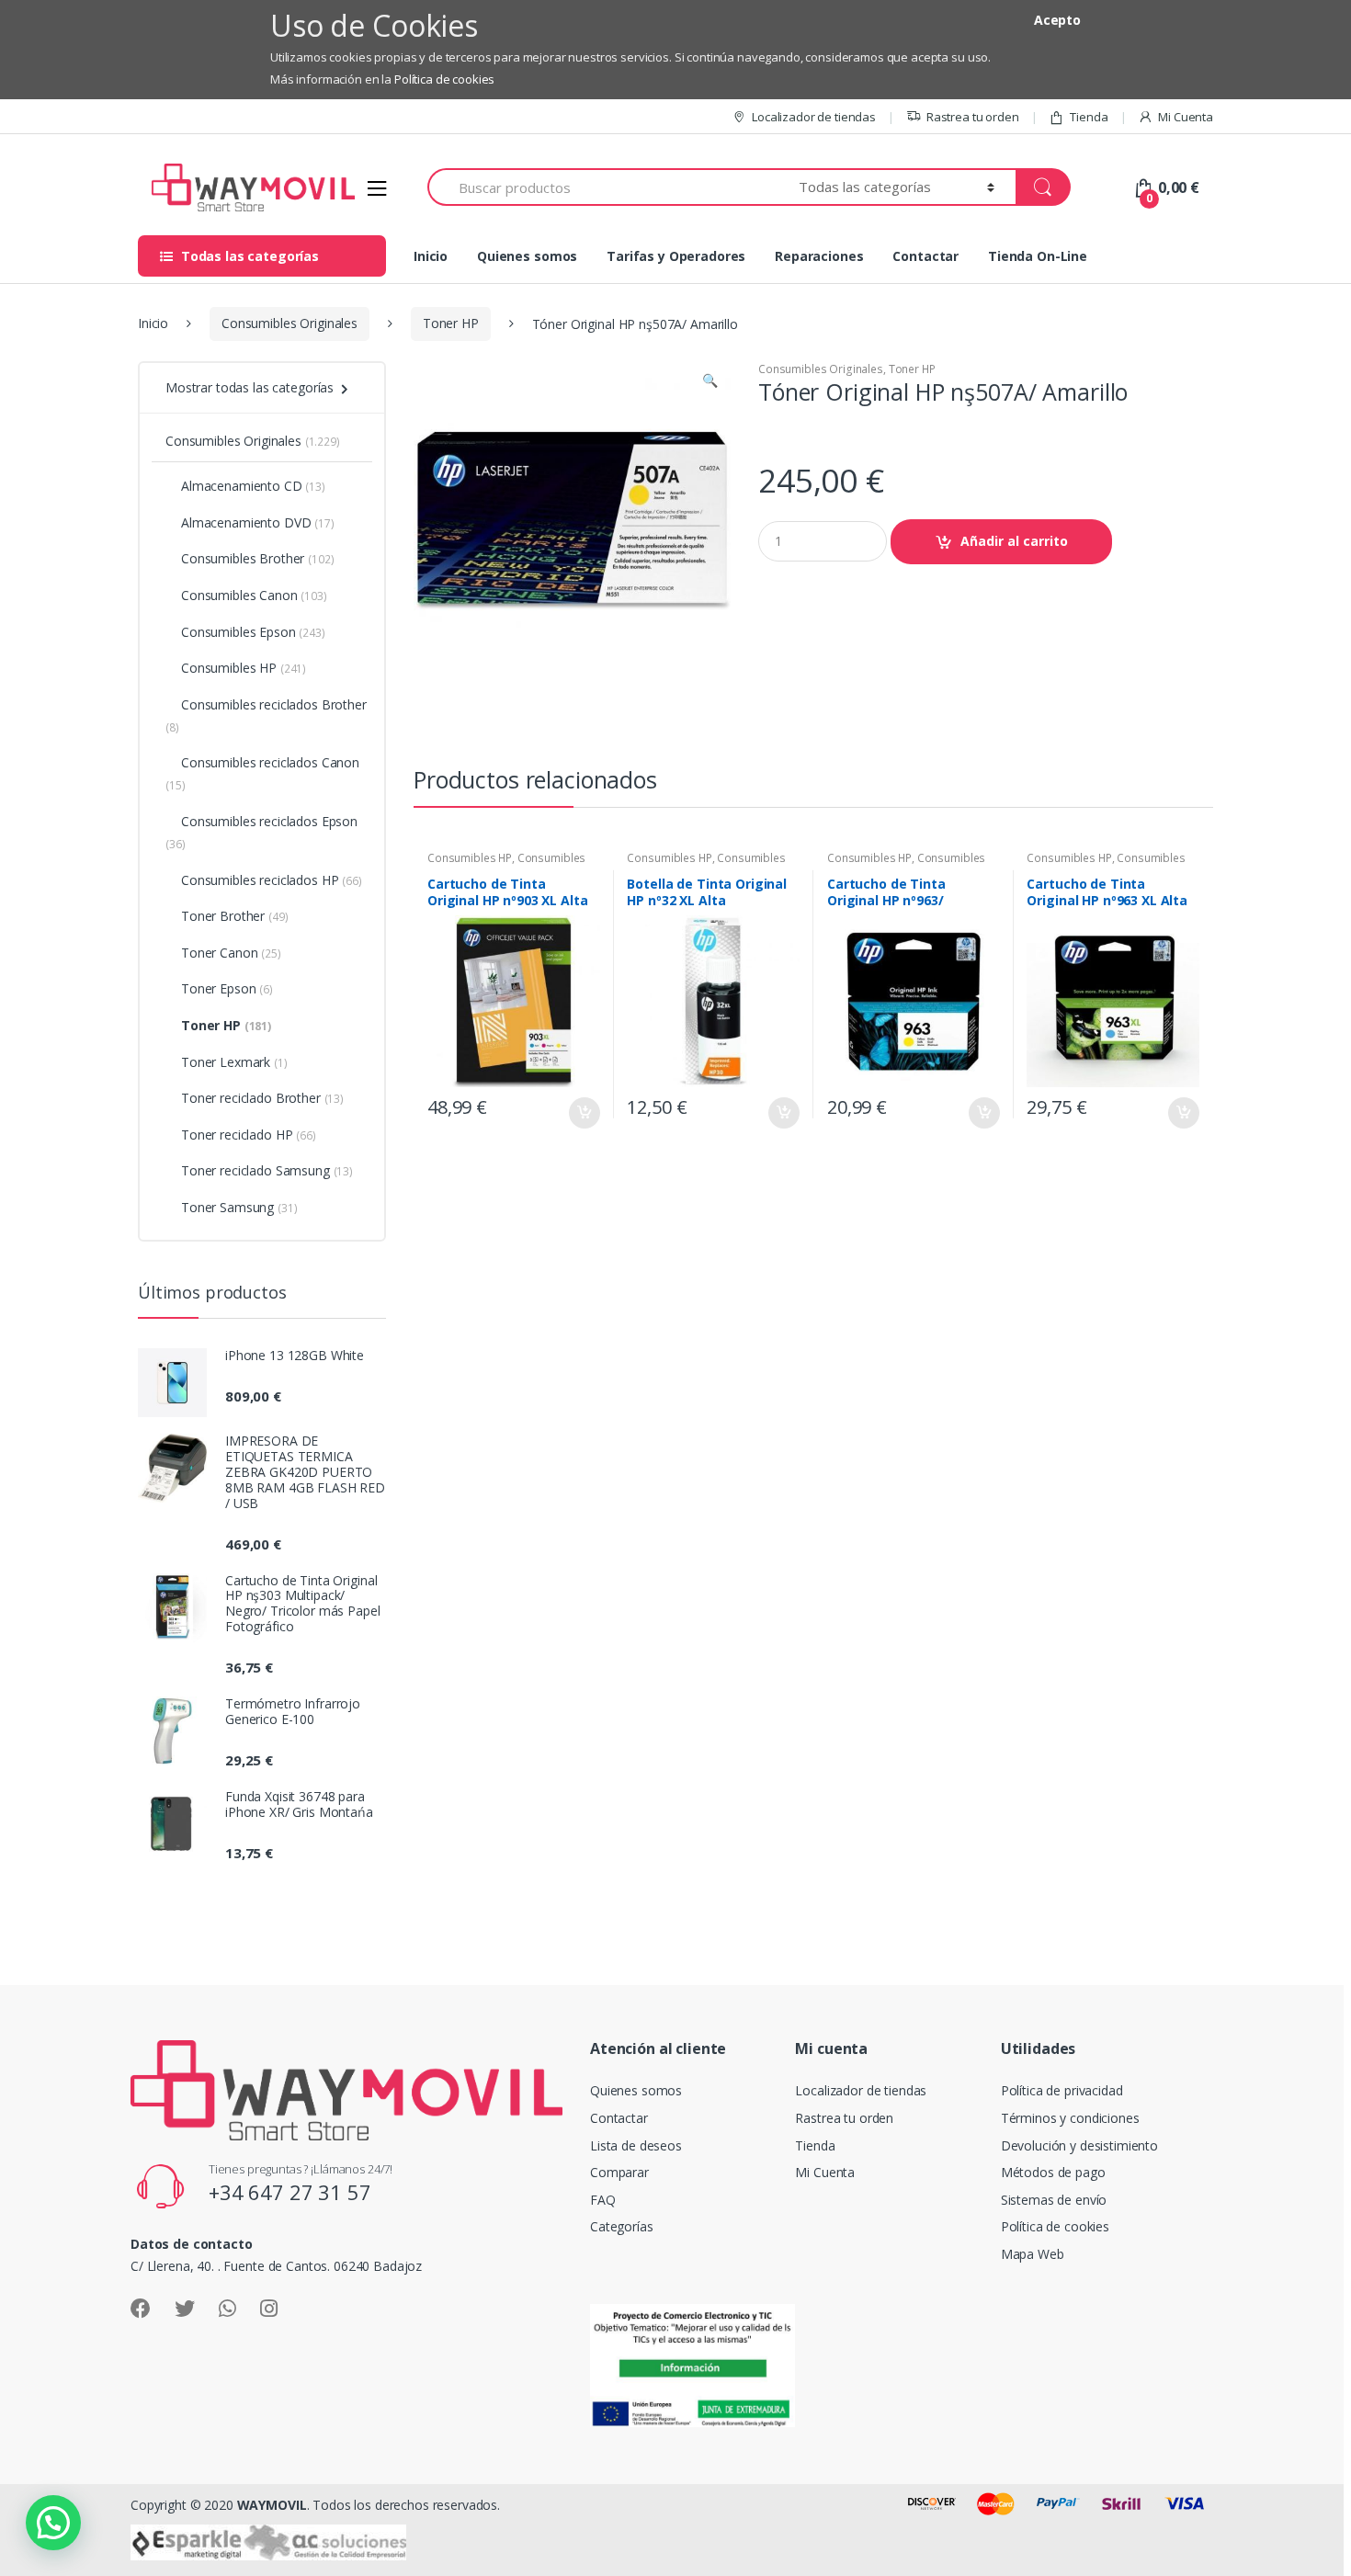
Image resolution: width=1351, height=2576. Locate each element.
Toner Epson (227, 988)
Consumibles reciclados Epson (261, 832)
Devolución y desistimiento (1079, 2145)
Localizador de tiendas (814, 117)
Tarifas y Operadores (676, 256)
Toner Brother (234, 916)
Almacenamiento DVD (258, 522)
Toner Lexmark (234, 1062)
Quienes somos (527, 256)
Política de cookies (444, 79)
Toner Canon (231, 953)
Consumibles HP (470, 858)
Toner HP (451, 323)
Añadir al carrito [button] (584, 1113)
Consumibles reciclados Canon (262, 773)
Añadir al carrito (1014, 541)
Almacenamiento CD (253, 486)
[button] (710, 382)
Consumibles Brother (257, 558)
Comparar (619, 2172)
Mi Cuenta (1186, 117)
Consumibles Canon (254, 595)
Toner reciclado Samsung (267, 1170)
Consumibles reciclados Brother (266, 715)
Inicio (431, 256)
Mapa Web (1033, 2254)
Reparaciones (819, 256)
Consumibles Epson (253, 632)
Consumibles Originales (289, 323)
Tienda (1089, 117)
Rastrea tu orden (973, 117)
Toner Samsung (239, 1207)
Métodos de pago (1053, 2172)
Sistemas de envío (1054, 2200)
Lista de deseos (636, 2145)
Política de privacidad (1062, 2090)
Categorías (622, 2226)
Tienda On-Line (1038, 256)
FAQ (603, 2200)
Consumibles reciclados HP (272, 880)
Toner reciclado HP (249, 1135)
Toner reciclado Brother (262, 1098)
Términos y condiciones (1070, 2118)
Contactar (925, 256)
